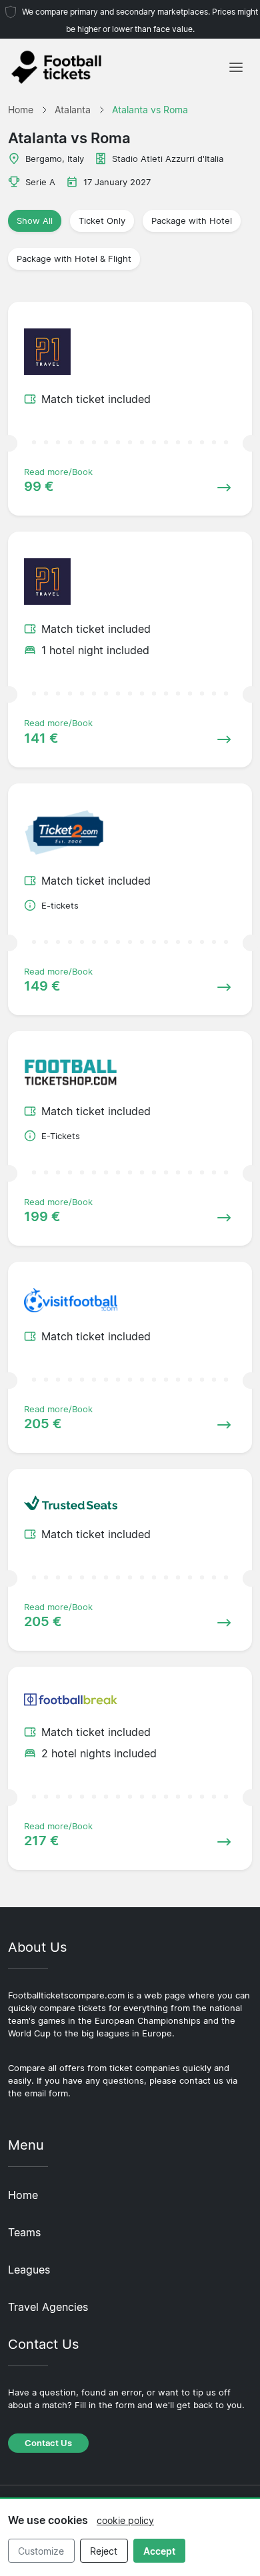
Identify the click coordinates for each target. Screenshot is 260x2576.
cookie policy (125, 2520)
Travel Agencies (48, 2307)
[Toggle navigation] (236, 67)
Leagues (29, 2270)
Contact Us (48, 2443)
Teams (24, 2232)
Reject (104, 2551)
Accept (159, 2551)
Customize (41, 2551)
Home (23, 2195)
